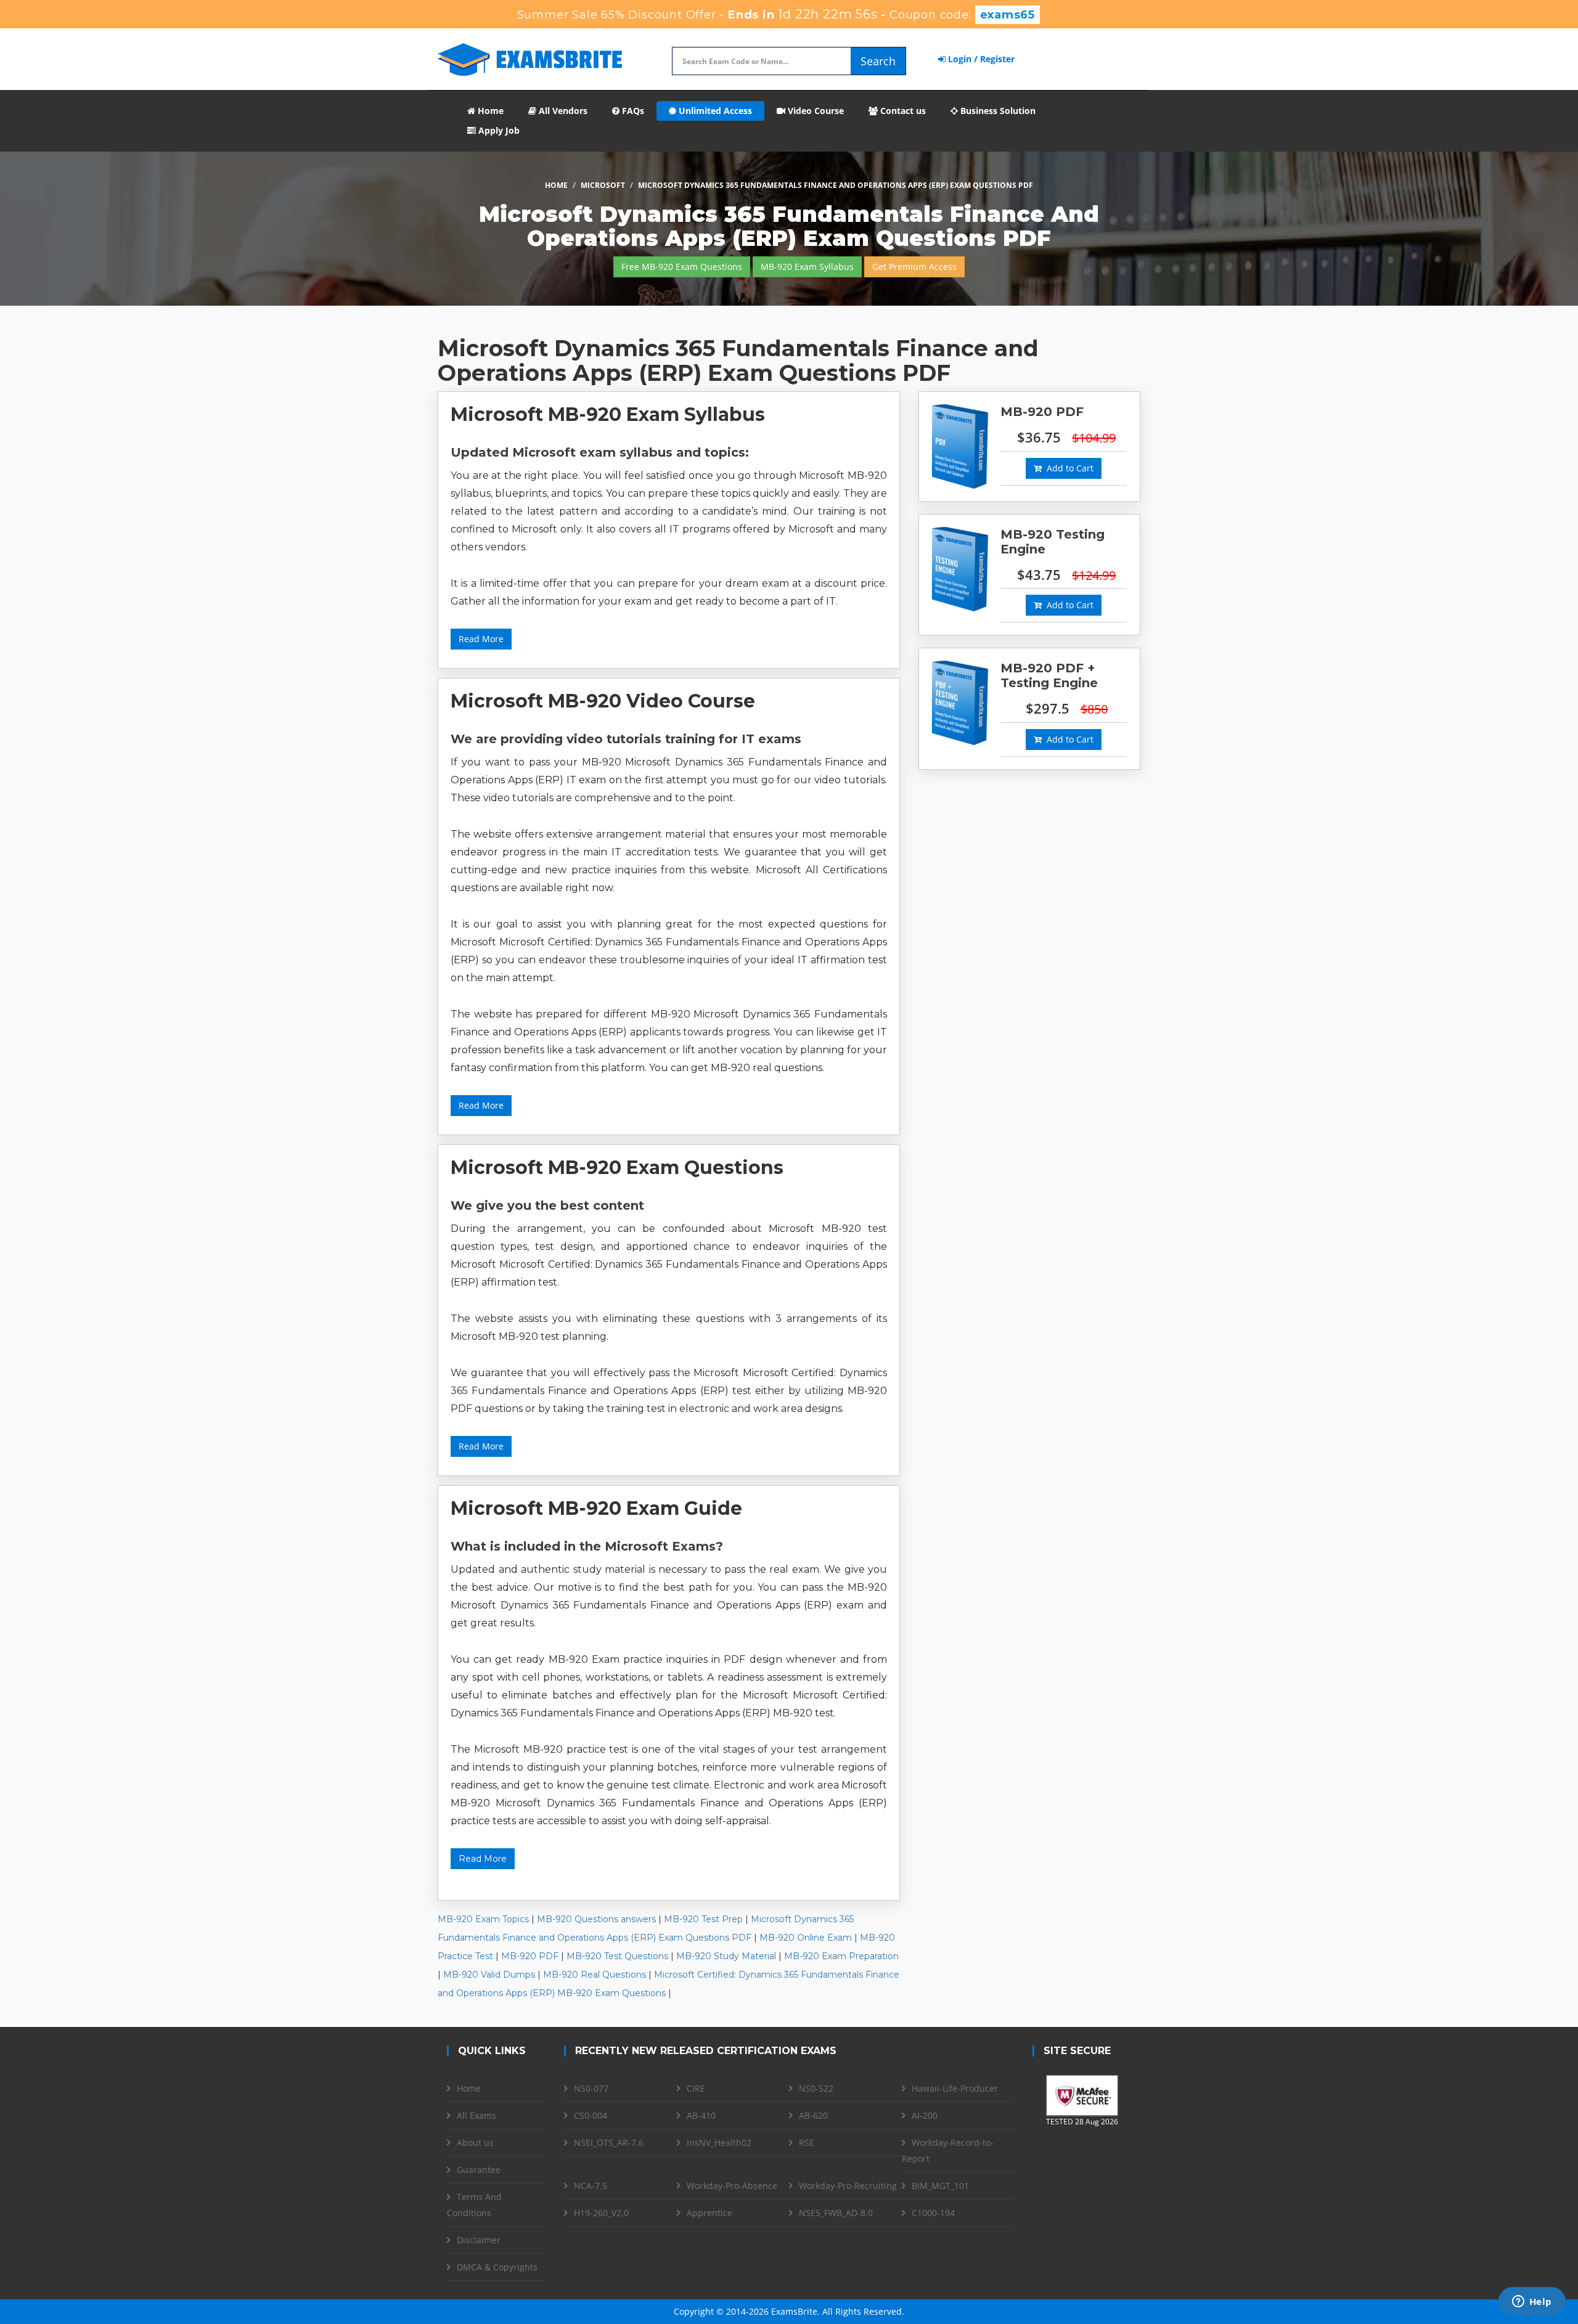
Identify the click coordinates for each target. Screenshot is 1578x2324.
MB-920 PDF (530, 1956)
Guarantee (479, 2170)
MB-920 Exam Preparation (841, 1956)
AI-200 (925, 2115)
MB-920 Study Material (726, 1956)
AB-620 (813, 2115)
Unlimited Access (714, 111)
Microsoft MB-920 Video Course (603, 701)
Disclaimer (479, 2240)
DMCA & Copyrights (497, 2267)
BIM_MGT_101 (940, 2186)
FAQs (632, 111)
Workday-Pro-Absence (732, 2186)
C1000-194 (933, 2213)
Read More (481, 639)
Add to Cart (1068, 468)
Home (489, 111)
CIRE (696, 2088)
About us (475, 2143)
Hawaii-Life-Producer (955, 2088)
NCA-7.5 (591, 2186)
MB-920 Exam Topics (483, 1919)
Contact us (902, 111)
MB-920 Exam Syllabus (807, 267)
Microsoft (603, 185)
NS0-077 (591, 2088)
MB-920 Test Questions (617, 1956)
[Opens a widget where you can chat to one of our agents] (1532, 2302)
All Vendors (562, 111)
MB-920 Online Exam (806, 1938)
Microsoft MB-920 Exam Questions (617, 1168)
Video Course (815, 111)
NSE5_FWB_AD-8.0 (836, 2213)
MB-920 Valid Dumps (489, 1975)
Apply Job (498, 130)
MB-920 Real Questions (595, 1975)
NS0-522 (816, 2088)
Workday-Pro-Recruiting (848, 2186)
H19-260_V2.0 (601, 2213)
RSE (807, 2143)
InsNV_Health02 (719, 2143)
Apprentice (709, 2213)
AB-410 (701, 2115)
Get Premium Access (914, 267)
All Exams (476, 2115)
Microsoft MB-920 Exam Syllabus (608, 414)
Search (878, 61)
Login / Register (980, 59)
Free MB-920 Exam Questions (682, 267)
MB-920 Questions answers (596, 1919)
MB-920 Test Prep (703, 1919)
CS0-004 (591, 2115)
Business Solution (997, 111)
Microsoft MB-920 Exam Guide (596, 1508)
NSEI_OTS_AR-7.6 (609, 2143)
